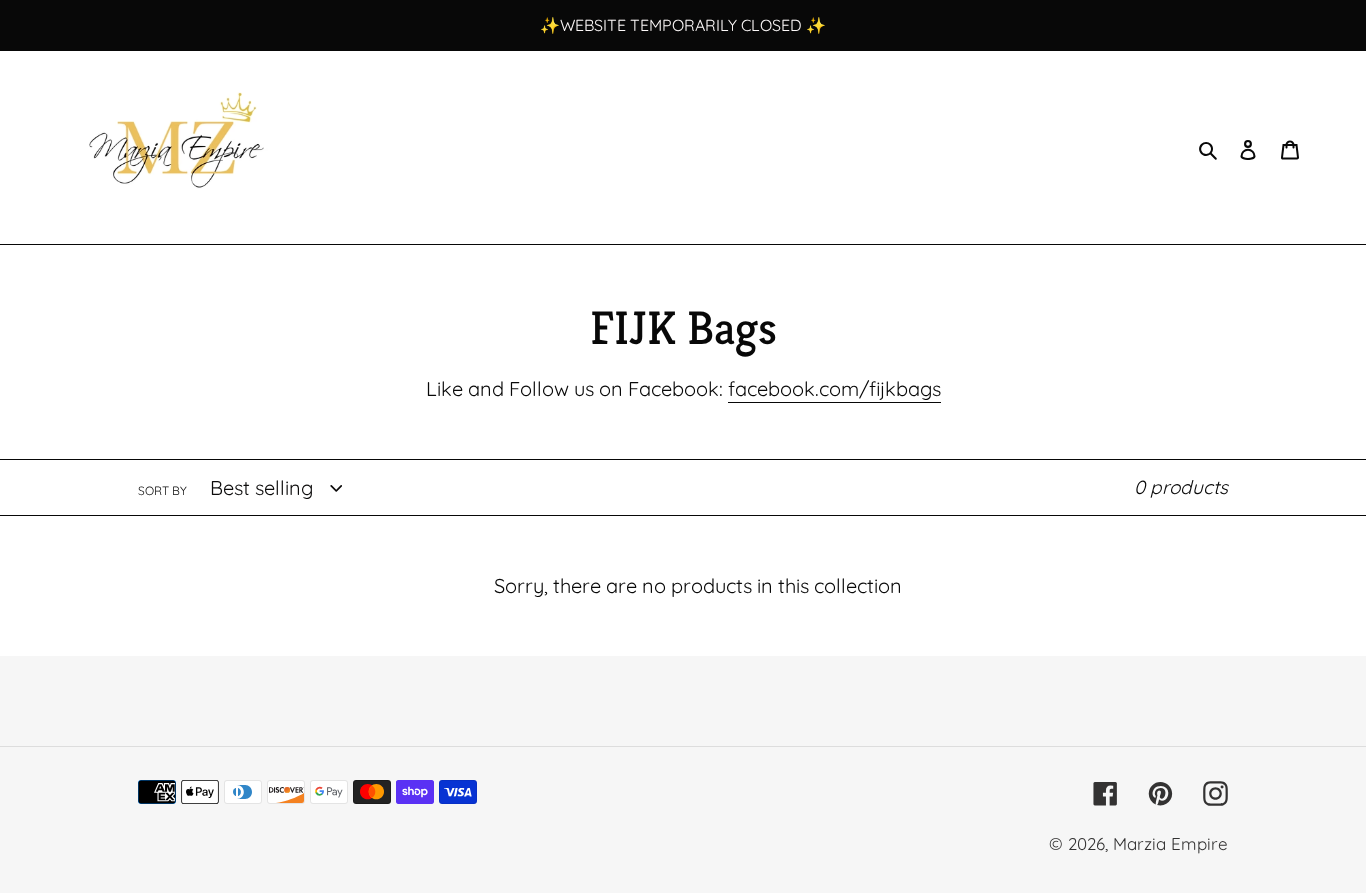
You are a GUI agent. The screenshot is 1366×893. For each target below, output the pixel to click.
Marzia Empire (1170, 843)
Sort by (162, 490)
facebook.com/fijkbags (834, 388)
